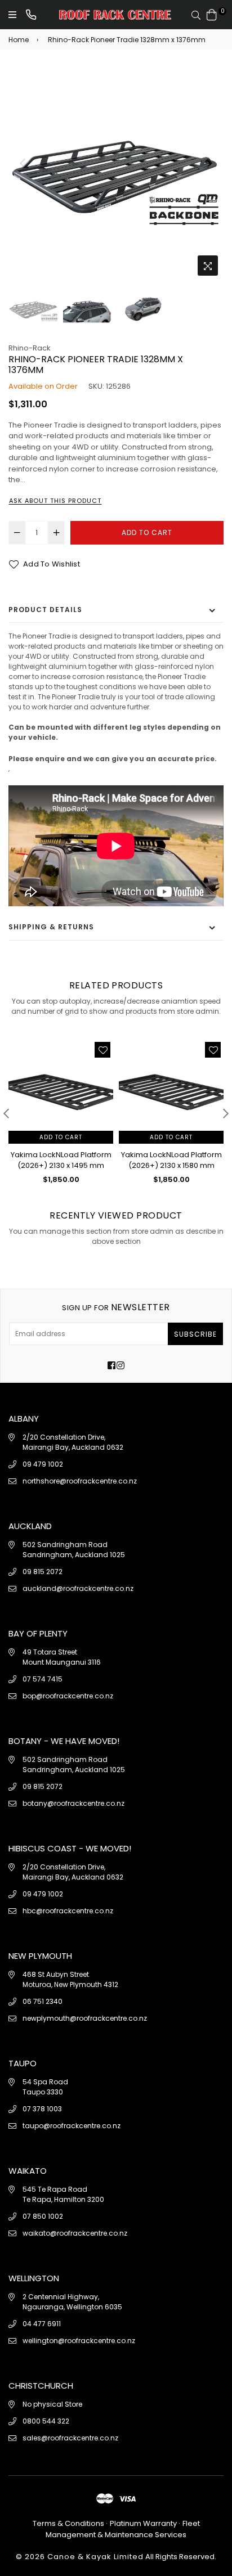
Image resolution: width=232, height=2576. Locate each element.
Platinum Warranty (143, 2523)
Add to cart (61, 1137)
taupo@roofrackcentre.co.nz (72, 2126)
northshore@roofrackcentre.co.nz (80, 1481)
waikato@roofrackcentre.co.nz (75, 2233)
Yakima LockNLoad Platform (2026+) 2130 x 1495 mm (61, 1160)
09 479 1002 (43, 1464)
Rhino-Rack (30, 348)
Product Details (45, 610)
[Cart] (212, 14)
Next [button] (209, 163)
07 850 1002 (43, 2216)
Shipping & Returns (51, 927)
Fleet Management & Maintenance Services (123, 2529)
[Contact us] (31, 15)
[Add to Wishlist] (102, 1050)
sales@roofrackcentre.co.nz (70, 2438)
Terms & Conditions (69, 2523)
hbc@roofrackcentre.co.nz (68, 1911)
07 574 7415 (43, 1679)
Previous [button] (23, 163)
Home (19, 40)
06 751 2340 (43, 2001)
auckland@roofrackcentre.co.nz (78, 1588)
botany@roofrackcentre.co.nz (73, 1803)
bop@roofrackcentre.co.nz (68, 1696)
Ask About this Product (55, 501)
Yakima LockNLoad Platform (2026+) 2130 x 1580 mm (171, 1160)
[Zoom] (208, 266)
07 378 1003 (42, 2109)
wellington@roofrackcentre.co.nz (79, 2341)
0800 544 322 (46, 2421)
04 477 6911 (42, 2324)
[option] (116, 174)
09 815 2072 (43, 1572)
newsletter (116, 1307)
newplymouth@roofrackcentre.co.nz (85, 2018)
